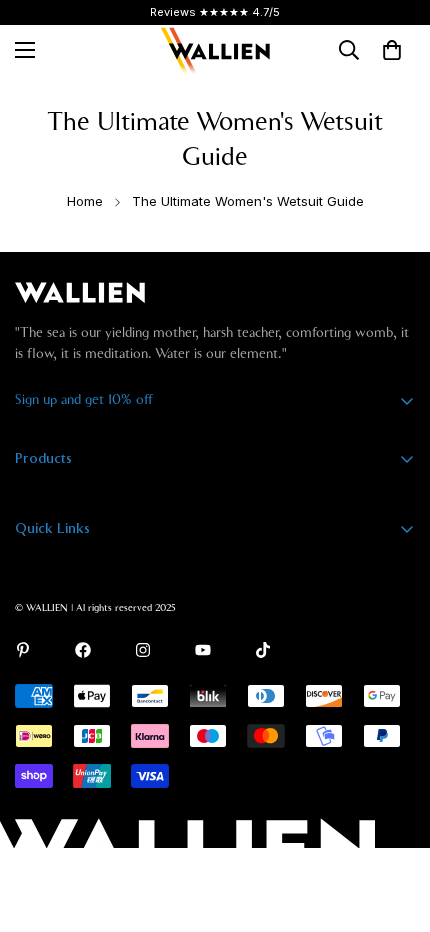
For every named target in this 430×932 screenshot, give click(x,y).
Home (85, 201)
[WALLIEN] (215, 50)
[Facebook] (83, 650)
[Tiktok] (263, 650)
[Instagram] (143, 650)
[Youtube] (203, 650)
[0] (392, 50)
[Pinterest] (23, 650)
